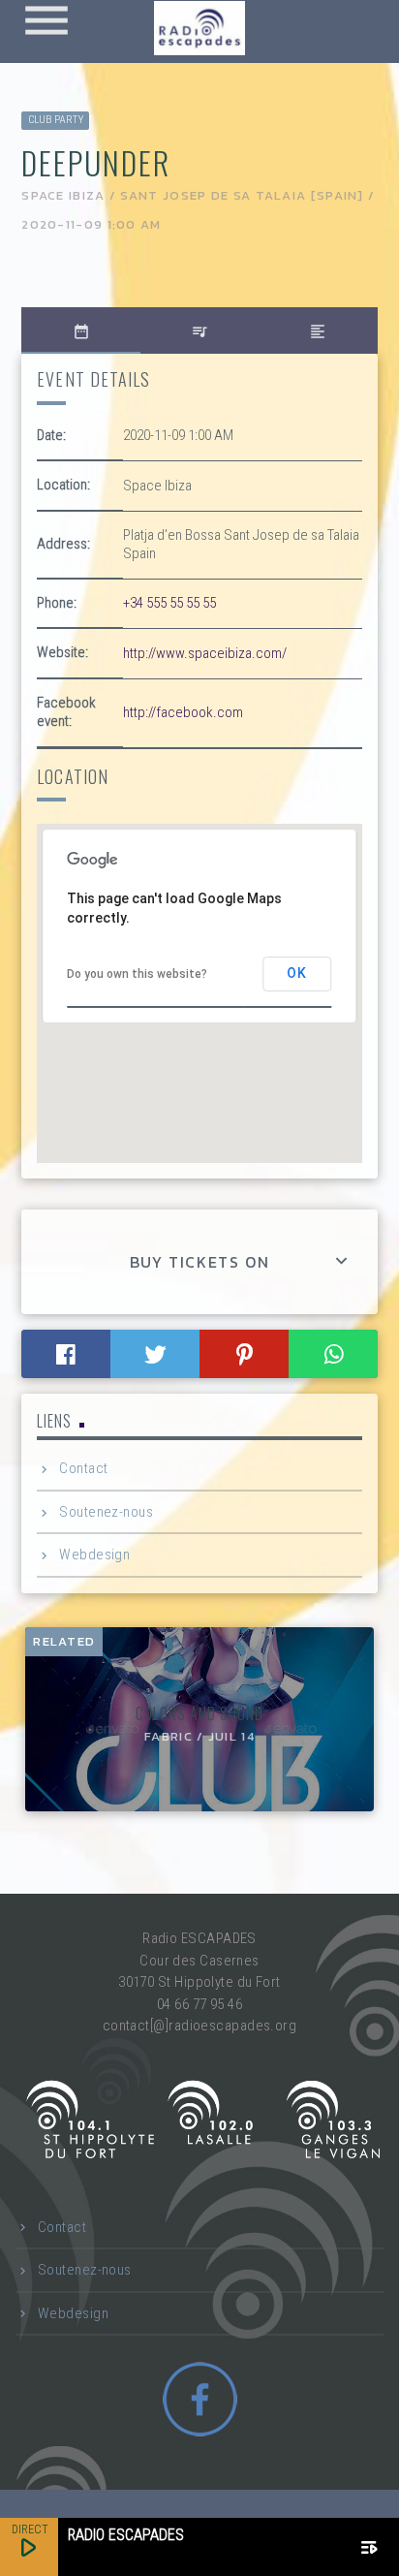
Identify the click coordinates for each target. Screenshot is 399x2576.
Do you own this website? (137, 974)
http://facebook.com (183, 712)
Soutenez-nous (106, 1512)
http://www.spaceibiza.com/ (205, 653)
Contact (83, 1468)
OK (297, 973)
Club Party (56, 120)
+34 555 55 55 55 (169, 603)
